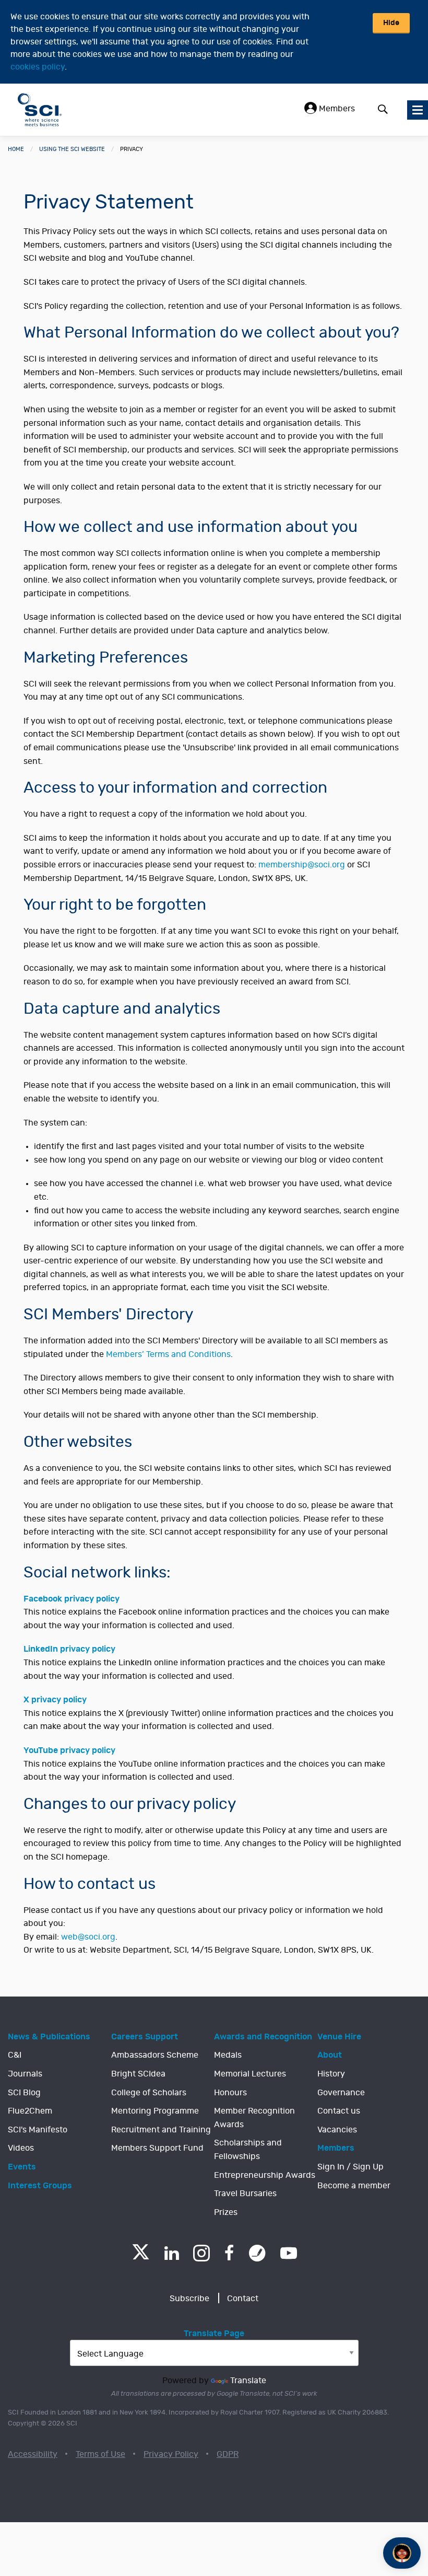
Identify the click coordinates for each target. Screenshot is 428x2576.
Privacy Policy (171, 2454)
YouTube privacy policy (69, 1750)
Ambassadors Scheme (155, 2055)
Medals (228, 2055)
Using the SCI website (72, 149)
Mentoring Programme (155, 2111)
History (331, 2074)
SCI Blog (24, 2093)
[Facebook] (229, 2253)
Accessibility (33, 2454)
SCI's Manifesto (38, 2130)
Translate (248, 2381)
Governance (341, 2093)
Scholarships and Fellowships (248, 2150)
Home (16, 149)
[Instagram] (201, 2253)
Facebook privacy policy (72, 1599)
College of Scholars (149, 2093)
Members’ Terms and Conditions (168, 1354)
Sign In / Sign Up (350, 2167)
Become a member (354, 2186)
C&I (15, 2055)
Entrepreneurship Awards (265, 2175)
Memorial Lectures (250, 2074)
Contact (243, 2299)
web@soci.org (88, 1937)
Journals (25, 2074)
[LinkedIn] (171, 2253)
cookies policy (38, 67)
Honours (230, 2093)
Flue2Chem (30, 2111)
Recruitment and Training (161, 2130)
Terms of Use (100, 2454)
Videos (21, 2148)
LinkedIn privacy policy (69, 1649)
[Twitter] (141, 2256)
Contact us (339, 2111)
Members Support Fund (157, 2148)
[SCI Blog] (257, 2253)
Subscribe (189, 2299)
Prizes (226, 2212)
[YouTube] (289, 2253)
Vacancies (337, 2130)
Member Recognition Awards (254, 2118)
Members (336, 109)
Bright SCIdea (138, 2074)
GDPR (228, 2454)
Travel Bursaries (245, 2194)
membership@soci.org (302, 865)
